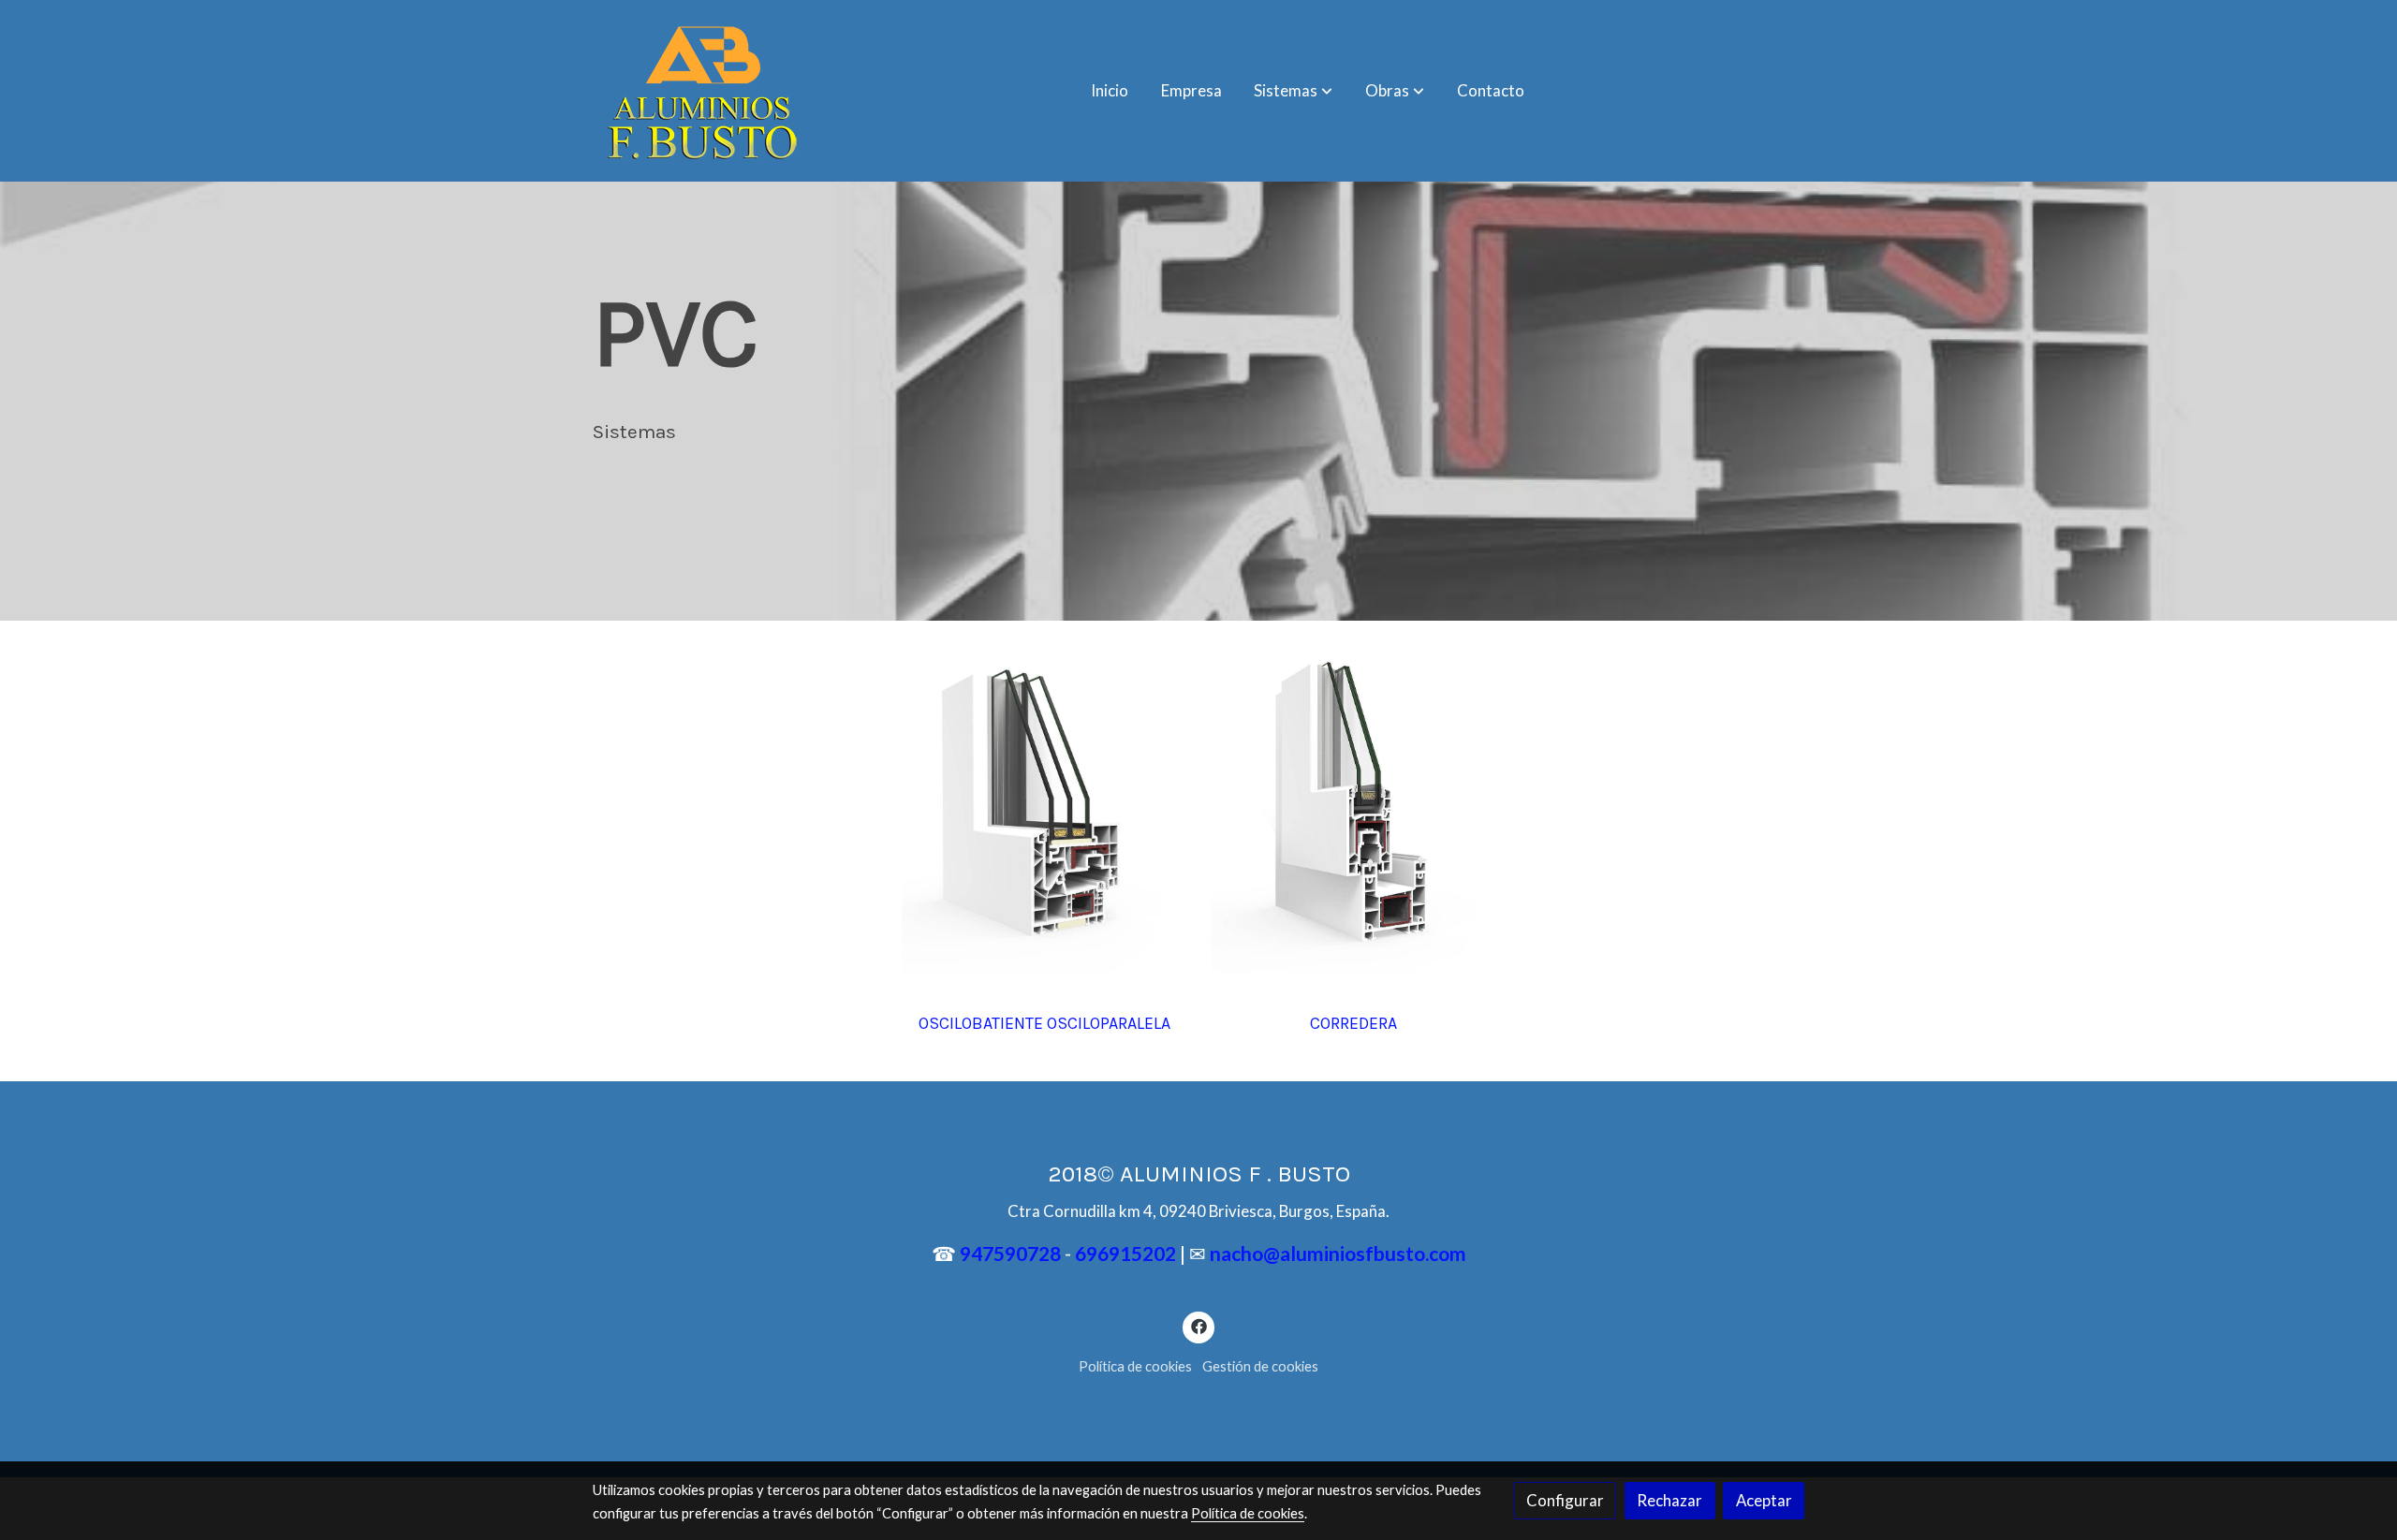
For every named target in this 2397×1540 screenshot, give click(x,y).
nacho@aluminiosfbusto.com (1338, 1253)
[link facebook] (1198, 1325)
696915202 (1127, 1253)
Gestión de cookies (1260, 1366)
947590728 (1010, 1253)
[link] (701, 91)
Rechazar (1669, 1500)
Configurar (1565, 1500)
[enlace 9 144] (1044, 808)
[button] (1293, 91)
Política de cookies (1135, 1366)
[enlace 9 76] (1353, 808)
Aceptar (1764, 1500)
